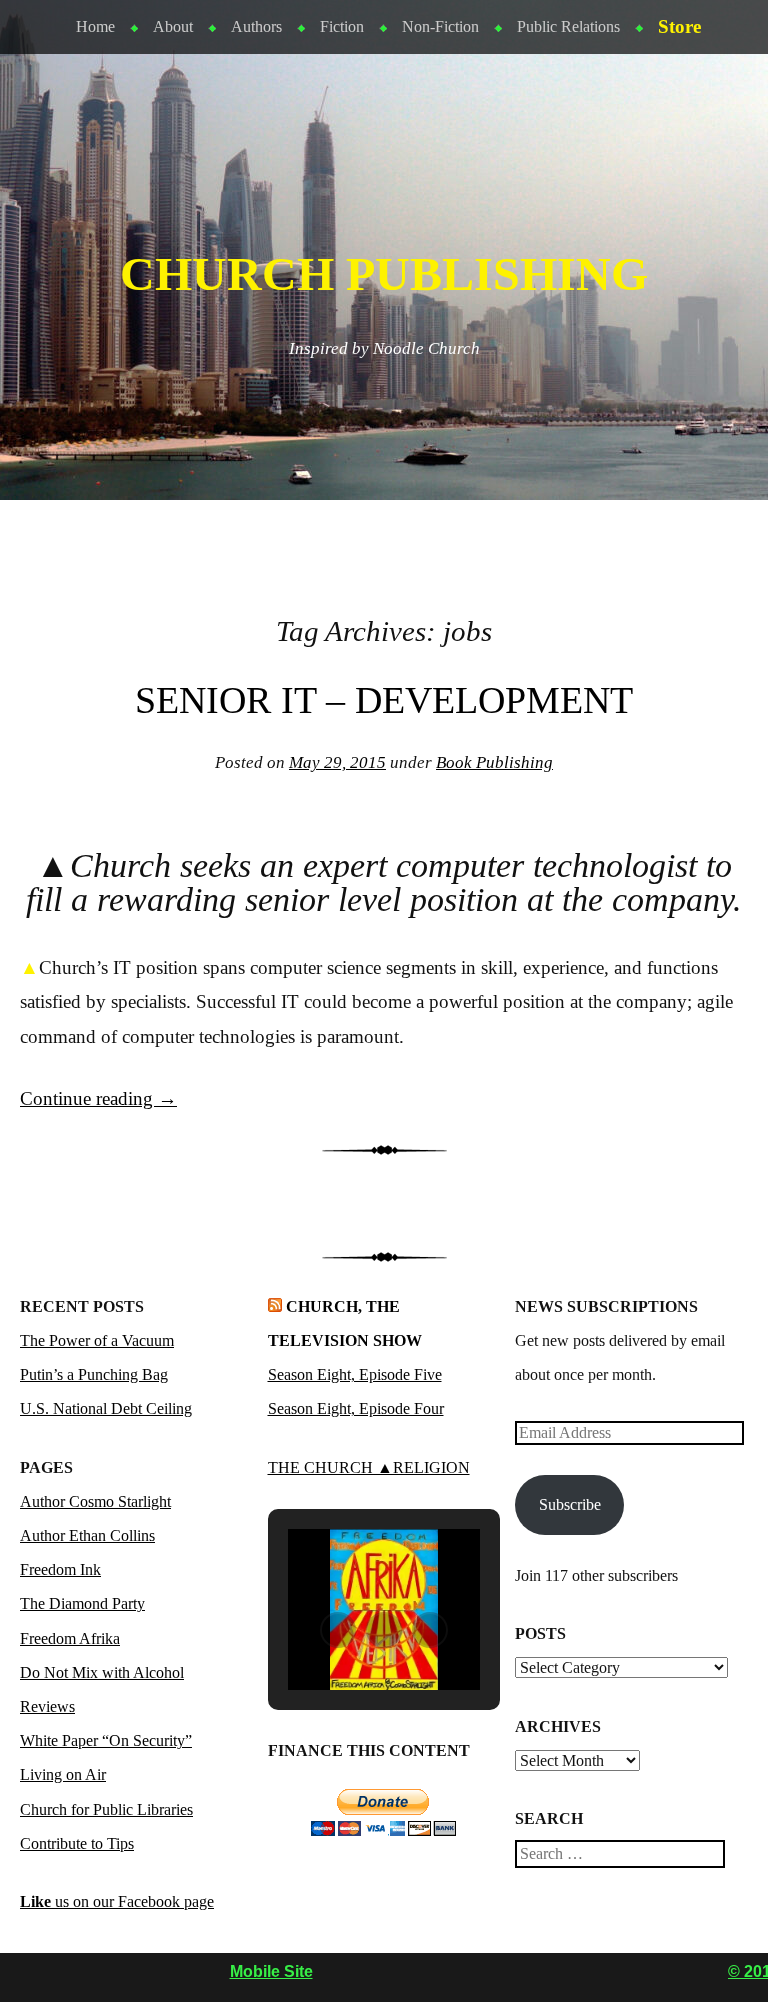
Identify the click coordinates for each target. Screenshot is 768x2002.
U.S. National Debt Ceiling (106, 1408)
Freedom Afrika (70, 1638)
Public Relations (568, 26)
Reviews (47, 1706)
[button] (338, 1630)
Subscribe (570, 1504)
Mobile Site (271, 1971)
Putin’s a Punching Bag (94, 1374)
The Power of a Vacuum (97, 1340)
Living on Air (63, 1774)
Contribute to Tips (77, 1843)
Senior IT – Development (384, 700)
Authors (256, 26)
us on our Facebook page (117, 1901)
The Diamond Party (82, 1603)
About (173, 26)
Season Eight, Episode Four (356, 1408)
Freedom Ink (60, 1569)
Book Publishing (494, 762)
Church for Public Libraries (106, 1809)
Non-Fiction (440, 26)
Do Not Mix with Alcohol (102, 1672)
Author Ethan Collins (87, 1535)
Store (679, 26)
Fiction (342, 26)
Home (95, 26)
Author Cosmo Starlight (95, 1501)
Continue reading (98, 1098)
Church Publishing (384, 274)
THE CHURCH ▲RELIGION (369, 1467)
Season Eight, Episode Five (355, 1374)
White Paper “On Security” (106, 1740)
